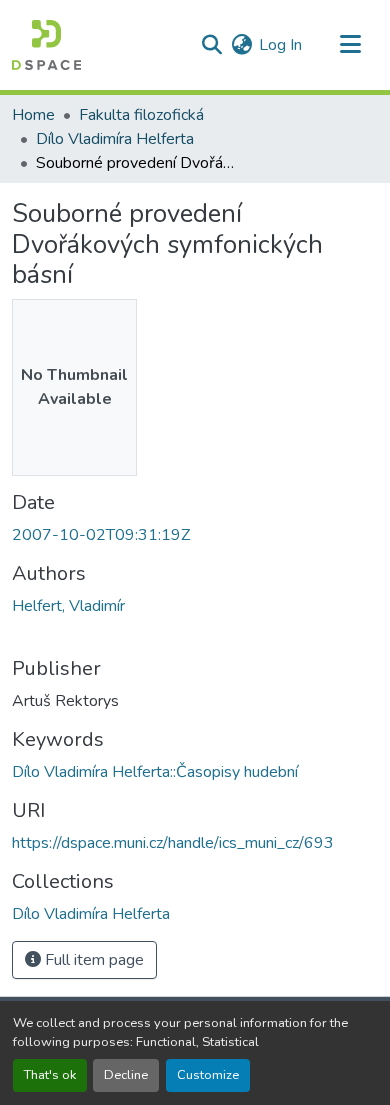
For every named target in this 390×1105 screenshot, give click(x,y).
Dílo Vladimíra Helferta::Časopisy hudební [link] (155, 772)
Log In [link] (280, 45)
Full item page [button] (92, 960)
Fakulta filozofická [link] (141, 115)
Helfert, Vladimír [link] (68, 606)
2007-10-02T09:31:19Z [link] (101, 535)
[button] (46, 45)
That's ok (50, 1075)
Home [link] (33, 115)
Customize (208, 1075)
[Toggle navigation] (350, 45)
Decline (126, 1075)
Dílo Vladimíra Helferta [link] (115, 139)
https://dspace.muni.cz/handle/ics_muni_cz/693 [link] (173, 843)
